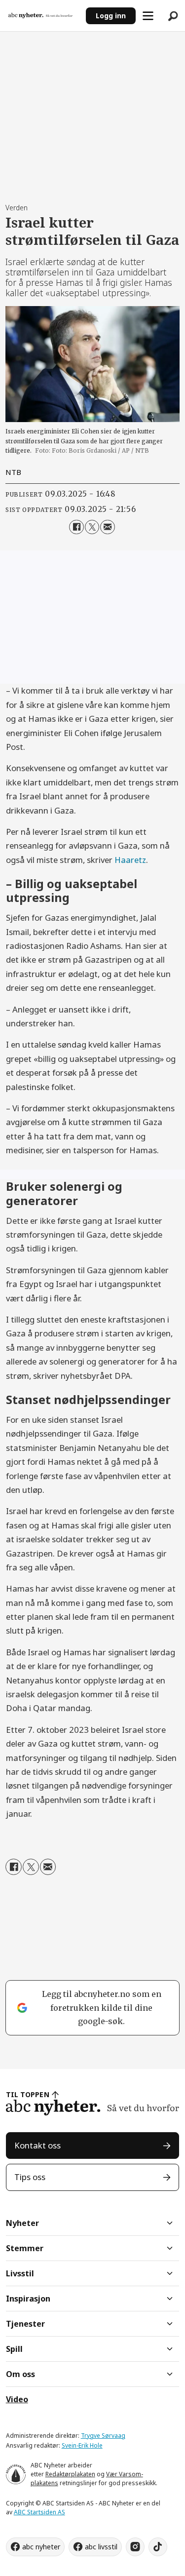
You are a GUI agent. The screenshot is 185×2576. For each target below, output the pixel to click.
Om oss (20, 2374)
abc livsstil (101, 2547)
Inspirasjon (28, 2299)
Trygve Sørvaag (103, 2436)
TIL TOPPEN (28, 2094)
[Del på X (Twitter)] (92, 527)
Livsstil (20, 2273)
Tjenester (25, 2324)
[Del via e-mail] (107, 527)
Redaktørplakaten (70, 2474)
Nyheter (22, 2223)
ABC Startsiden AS (39, 2512)
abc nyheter (41, 2547)
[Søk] (173, 16)
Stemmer (25, 2248)
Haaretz (130, 860)
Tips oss (30, 2177)
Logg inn (111, 16)
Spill (14, 2349)
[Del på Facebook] (76, 527)
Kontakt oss (37, 2145)
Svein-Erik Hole (82, 2445)
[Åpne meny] (148, 16)
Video (17, 2399)
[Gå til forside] (43, 15)
